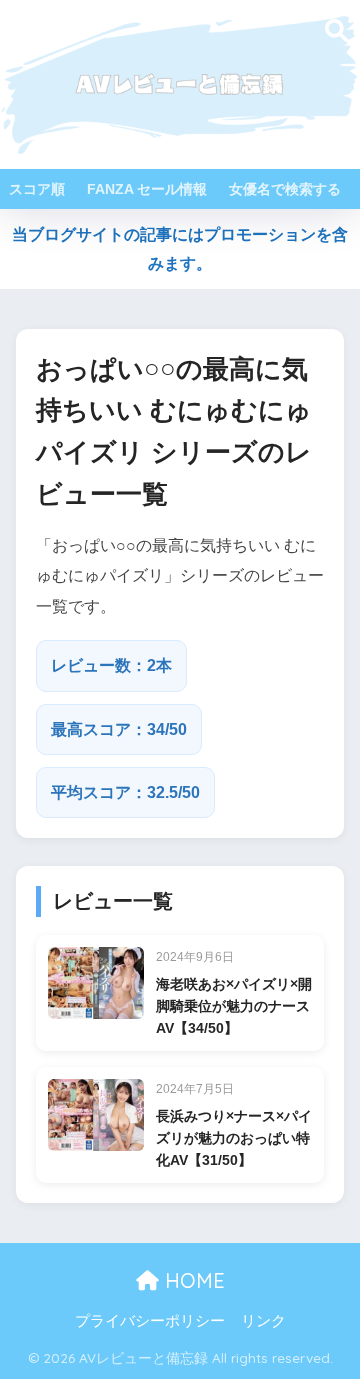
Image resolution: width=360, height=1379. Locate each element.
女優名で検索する (285, 189)
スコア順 (37, 189)
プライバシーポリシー (150, 1321)
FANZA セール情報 (147, 189)
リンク (263, 1321)
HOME (192, 1280)
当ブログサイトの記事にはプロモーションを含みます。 (180, 249)
